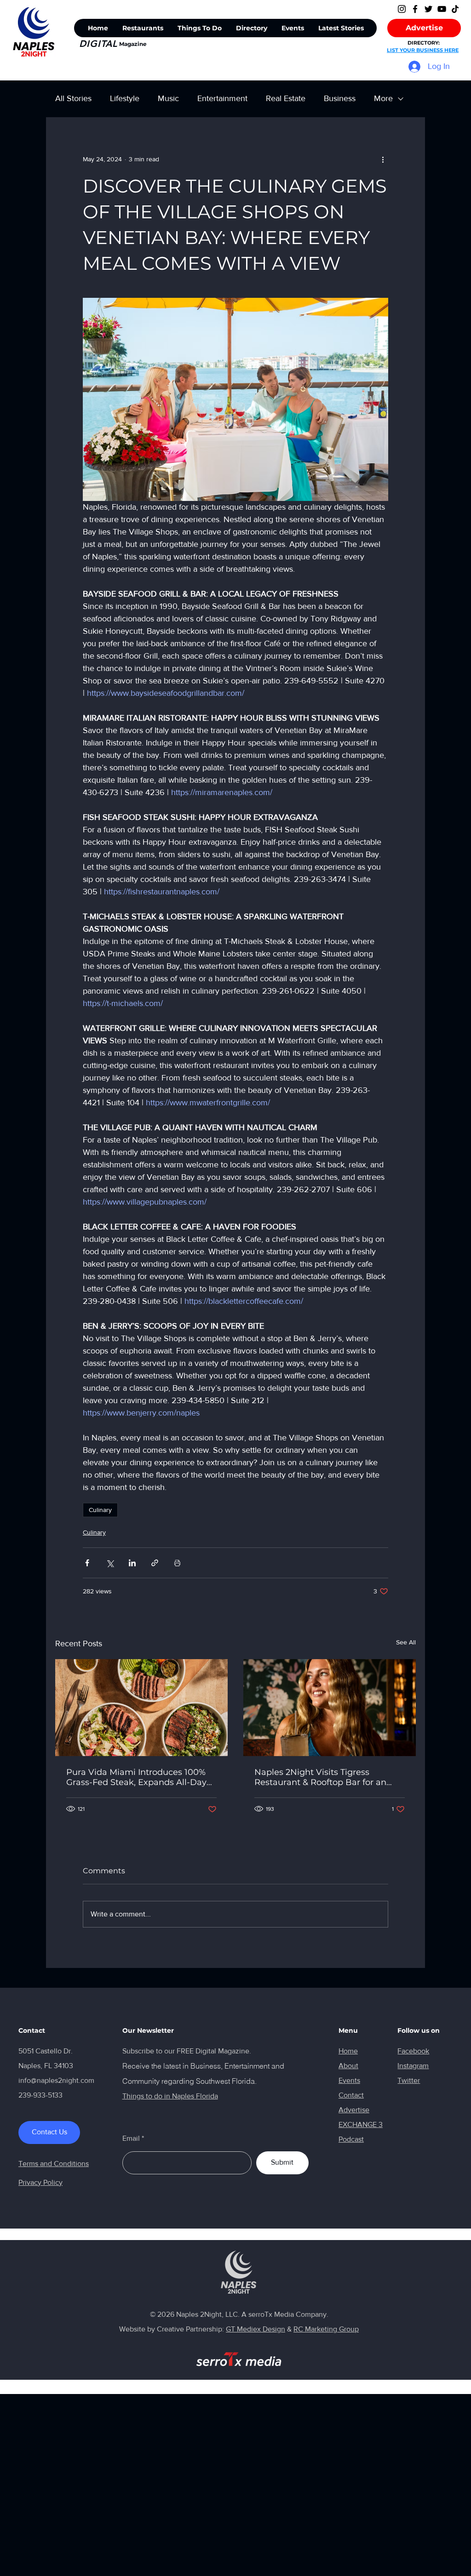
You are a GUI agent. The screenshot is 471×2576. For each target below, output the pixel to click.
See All (406, 1642)
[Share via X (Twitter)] (110, 1563)
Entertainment (222, 98)
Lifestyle (125, 98)
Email (131, 2138)
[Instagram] (402, 9)
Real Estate (286, 98)
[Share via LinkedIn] (132, 1563)
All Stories (73, 98)
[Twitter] (428, 9)
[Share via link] (155, 1563)
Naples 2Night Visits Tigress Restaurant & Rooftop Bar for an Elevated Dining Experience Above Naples (326, 1777)
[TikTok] (455, 9)
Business (340, 98)
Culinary (100, 1510)
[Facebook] (415, 9)
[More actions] (383, 159)
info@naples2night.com (56, 2080)
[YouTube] (442, 9)
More (383, 98)
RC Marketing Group (326, 2329)
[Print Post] (177, 1563)
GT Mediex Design (256, 2329)
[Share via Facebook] (87, 1563)
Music (168, 98)
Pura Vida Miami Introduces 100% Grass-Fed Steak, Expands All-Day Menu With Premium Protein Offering (136, 1777)
